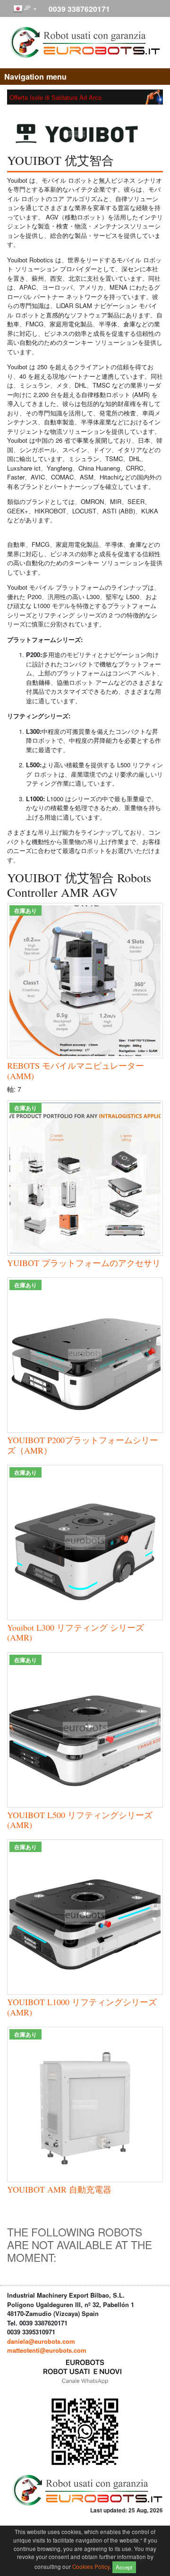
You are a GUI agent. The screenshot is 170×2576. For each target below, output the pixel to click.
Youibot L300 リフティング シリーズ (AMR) (76, 1633)
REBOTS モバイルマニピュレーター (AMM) (76, 1071)
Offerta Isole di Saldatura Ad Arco (55, 97)
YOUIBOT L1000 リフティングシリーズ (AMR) (82, 2007)
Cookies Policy (91, 2566)
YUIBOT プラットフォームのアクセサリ (84, 1263)
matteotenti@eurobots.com (47, 2350)
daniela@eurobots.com (41, 2341)
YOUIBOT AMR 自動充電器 (59, 2189)
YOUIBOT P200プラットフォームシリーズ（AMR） (83, 1445)
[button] (25, 9)
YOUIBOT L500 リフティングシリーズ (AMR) (80, 1820)
